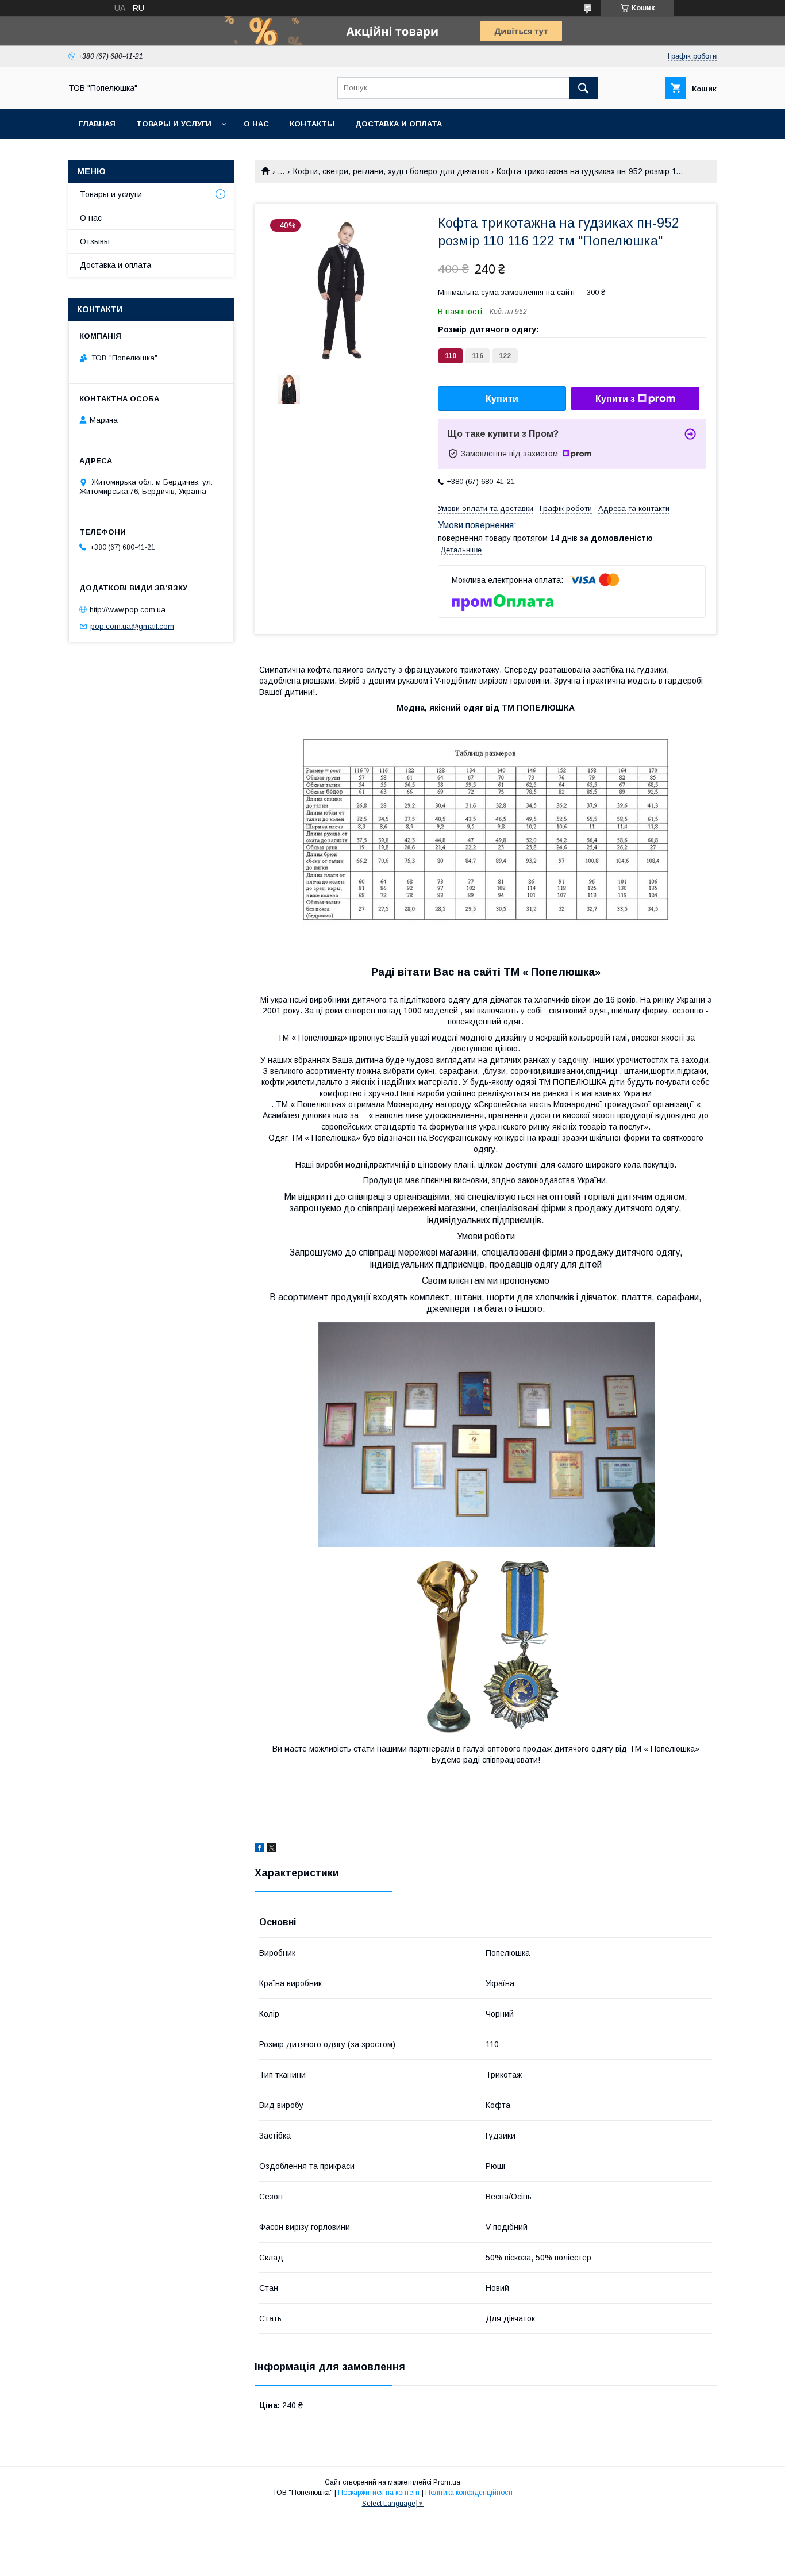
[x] (272, 1849)
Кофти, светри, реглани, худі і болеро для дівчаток (391, 171)
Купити (502, 399)
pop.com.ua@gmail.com (132, 626)
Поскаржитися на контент (379, 2493)
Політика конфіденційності (469, 2493)
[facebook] (259, 1849)
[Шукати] (583, 88)
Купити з (615, 399)
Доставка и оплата (399, 124)
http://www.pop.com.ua (128, 610)
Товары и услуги (174, 124)
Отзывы (95, 241)
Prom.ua (447, 2482)
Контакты (312, 124)
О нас (256, 124)
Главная (97, 124)
